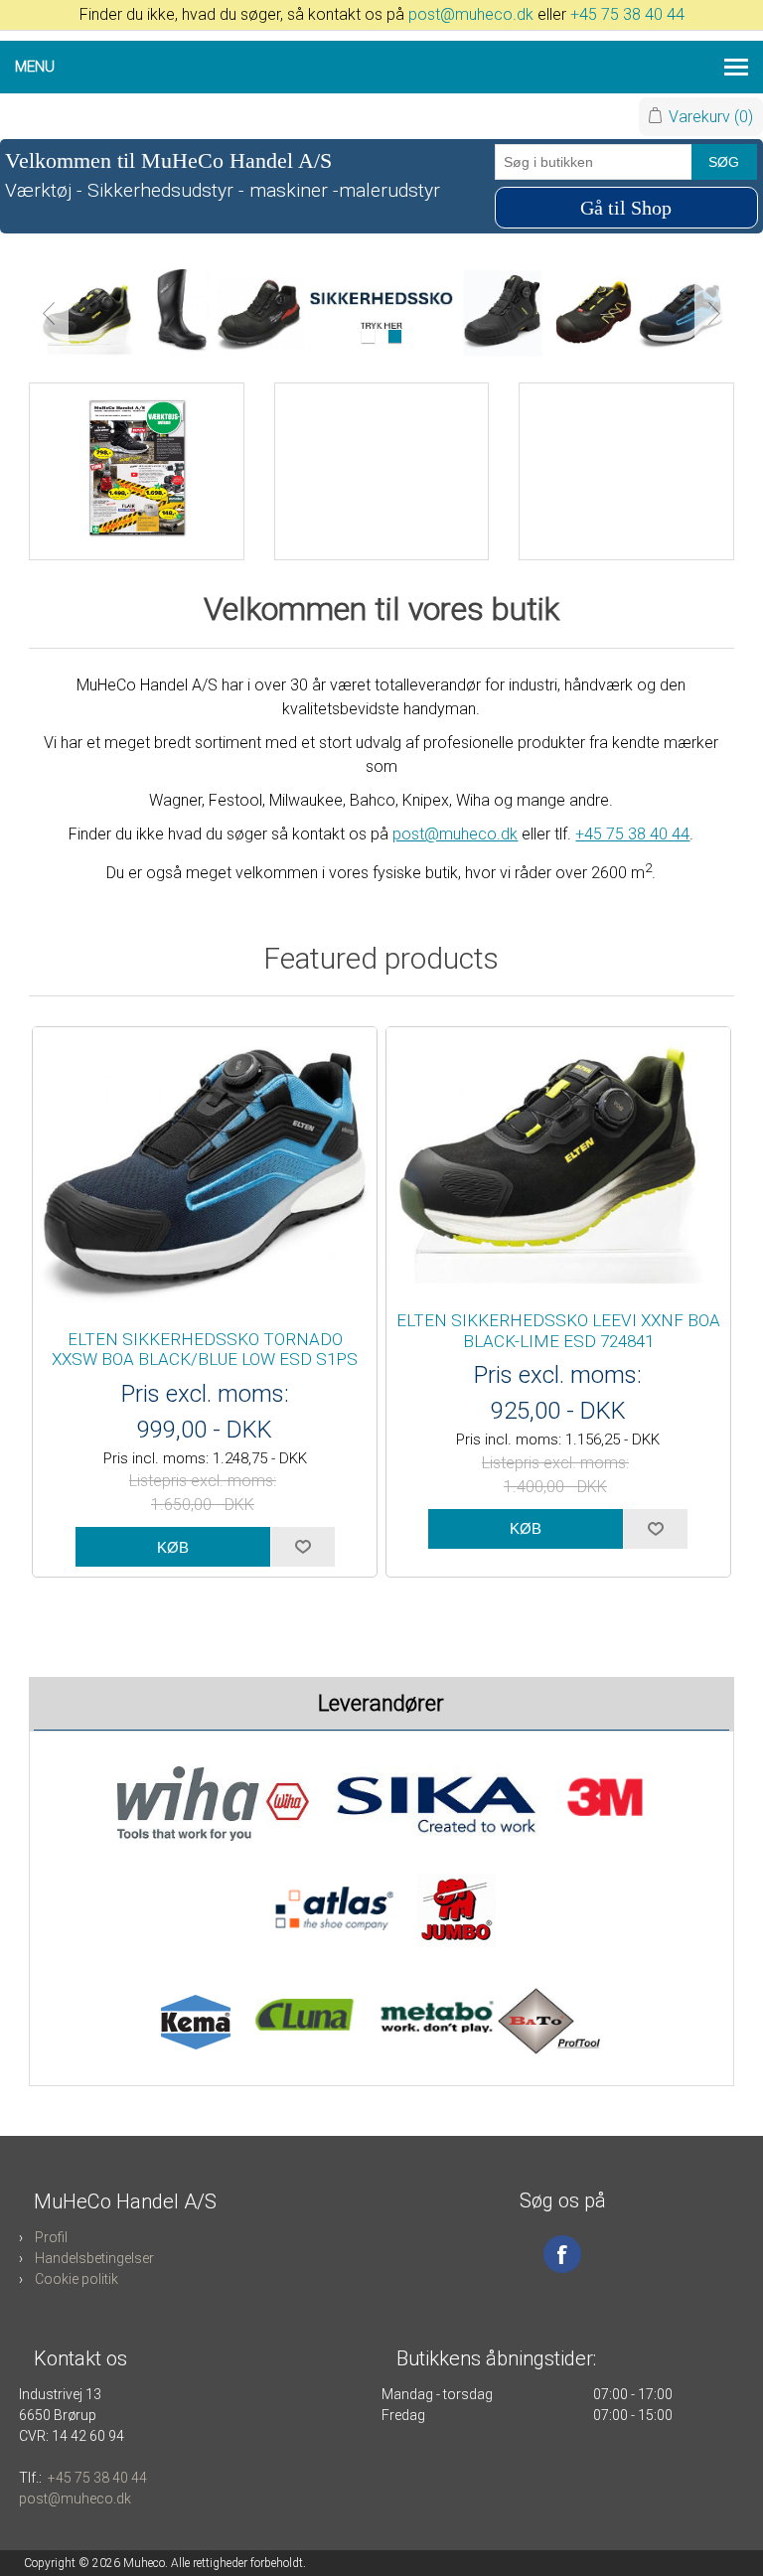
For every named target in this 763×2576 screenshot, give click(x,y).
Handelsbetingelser (94, 2258)
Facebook (562, 2254)
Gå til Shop (626, 208)
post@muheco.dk (471, 14)
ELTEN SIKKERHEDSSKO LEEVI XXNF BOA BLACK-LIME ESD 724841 (558, 1330)
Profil (51, 2237)
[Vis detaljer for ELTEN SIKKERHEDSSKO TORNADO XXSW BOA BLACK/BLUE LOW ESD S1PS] (205, 1168)
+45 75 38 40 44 (627, 14)
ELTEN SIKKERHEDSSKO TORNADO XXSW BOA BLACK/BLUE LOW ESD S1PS (205, 1349)
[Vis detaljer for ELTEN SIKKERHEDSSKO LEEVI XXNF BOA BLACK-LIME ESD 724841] (558, 1159)
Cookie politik (76, 2279)
